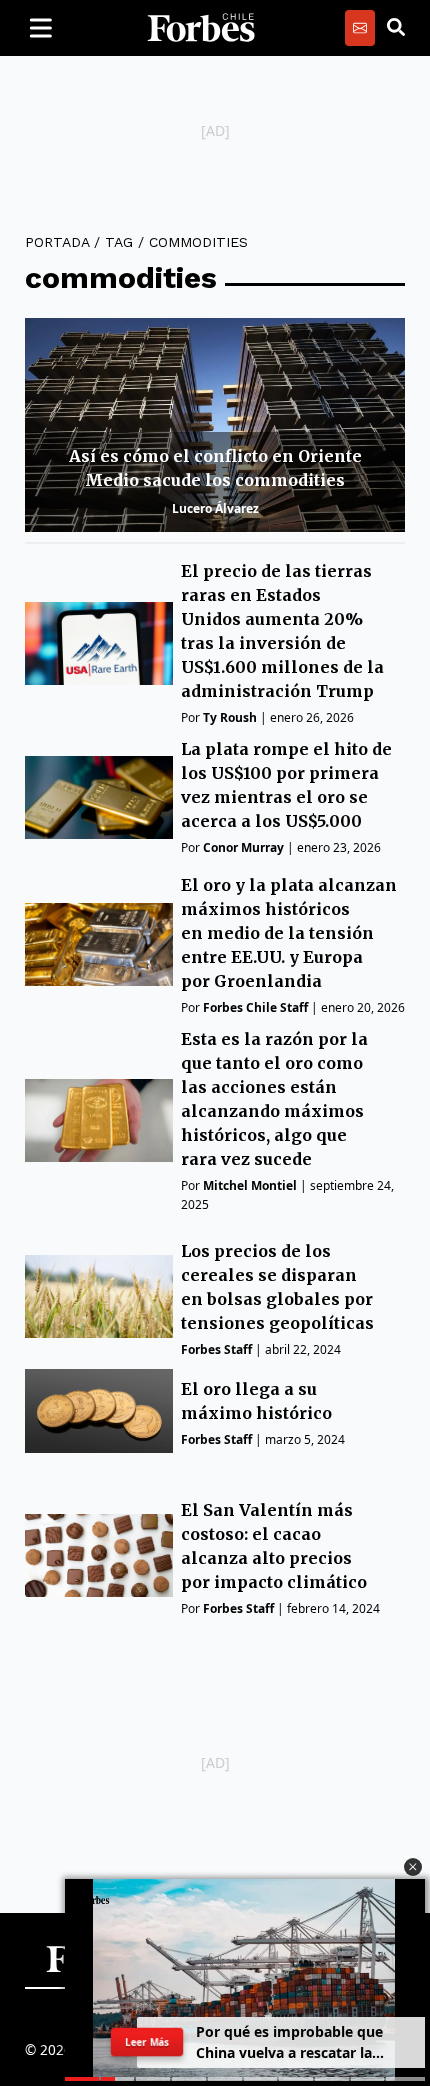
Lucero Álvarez (215, 508)
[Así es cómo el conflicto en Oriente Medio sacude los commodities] (215, 425)
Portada (57, 242)
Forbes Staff (216, 1349)
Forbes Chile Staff (255, 1007)
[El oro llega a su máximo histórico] (99, 1410)
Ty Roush (230, 717)
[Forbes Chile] (201, 28)
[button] (413, 1867)
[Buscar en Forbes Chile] (396, 28)
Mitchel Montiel (250, 1185)
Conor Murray (243, 847)
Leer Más (147, 2042)
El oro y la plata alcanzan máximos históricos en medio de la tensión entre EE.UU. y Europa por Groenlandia (289, 933)
